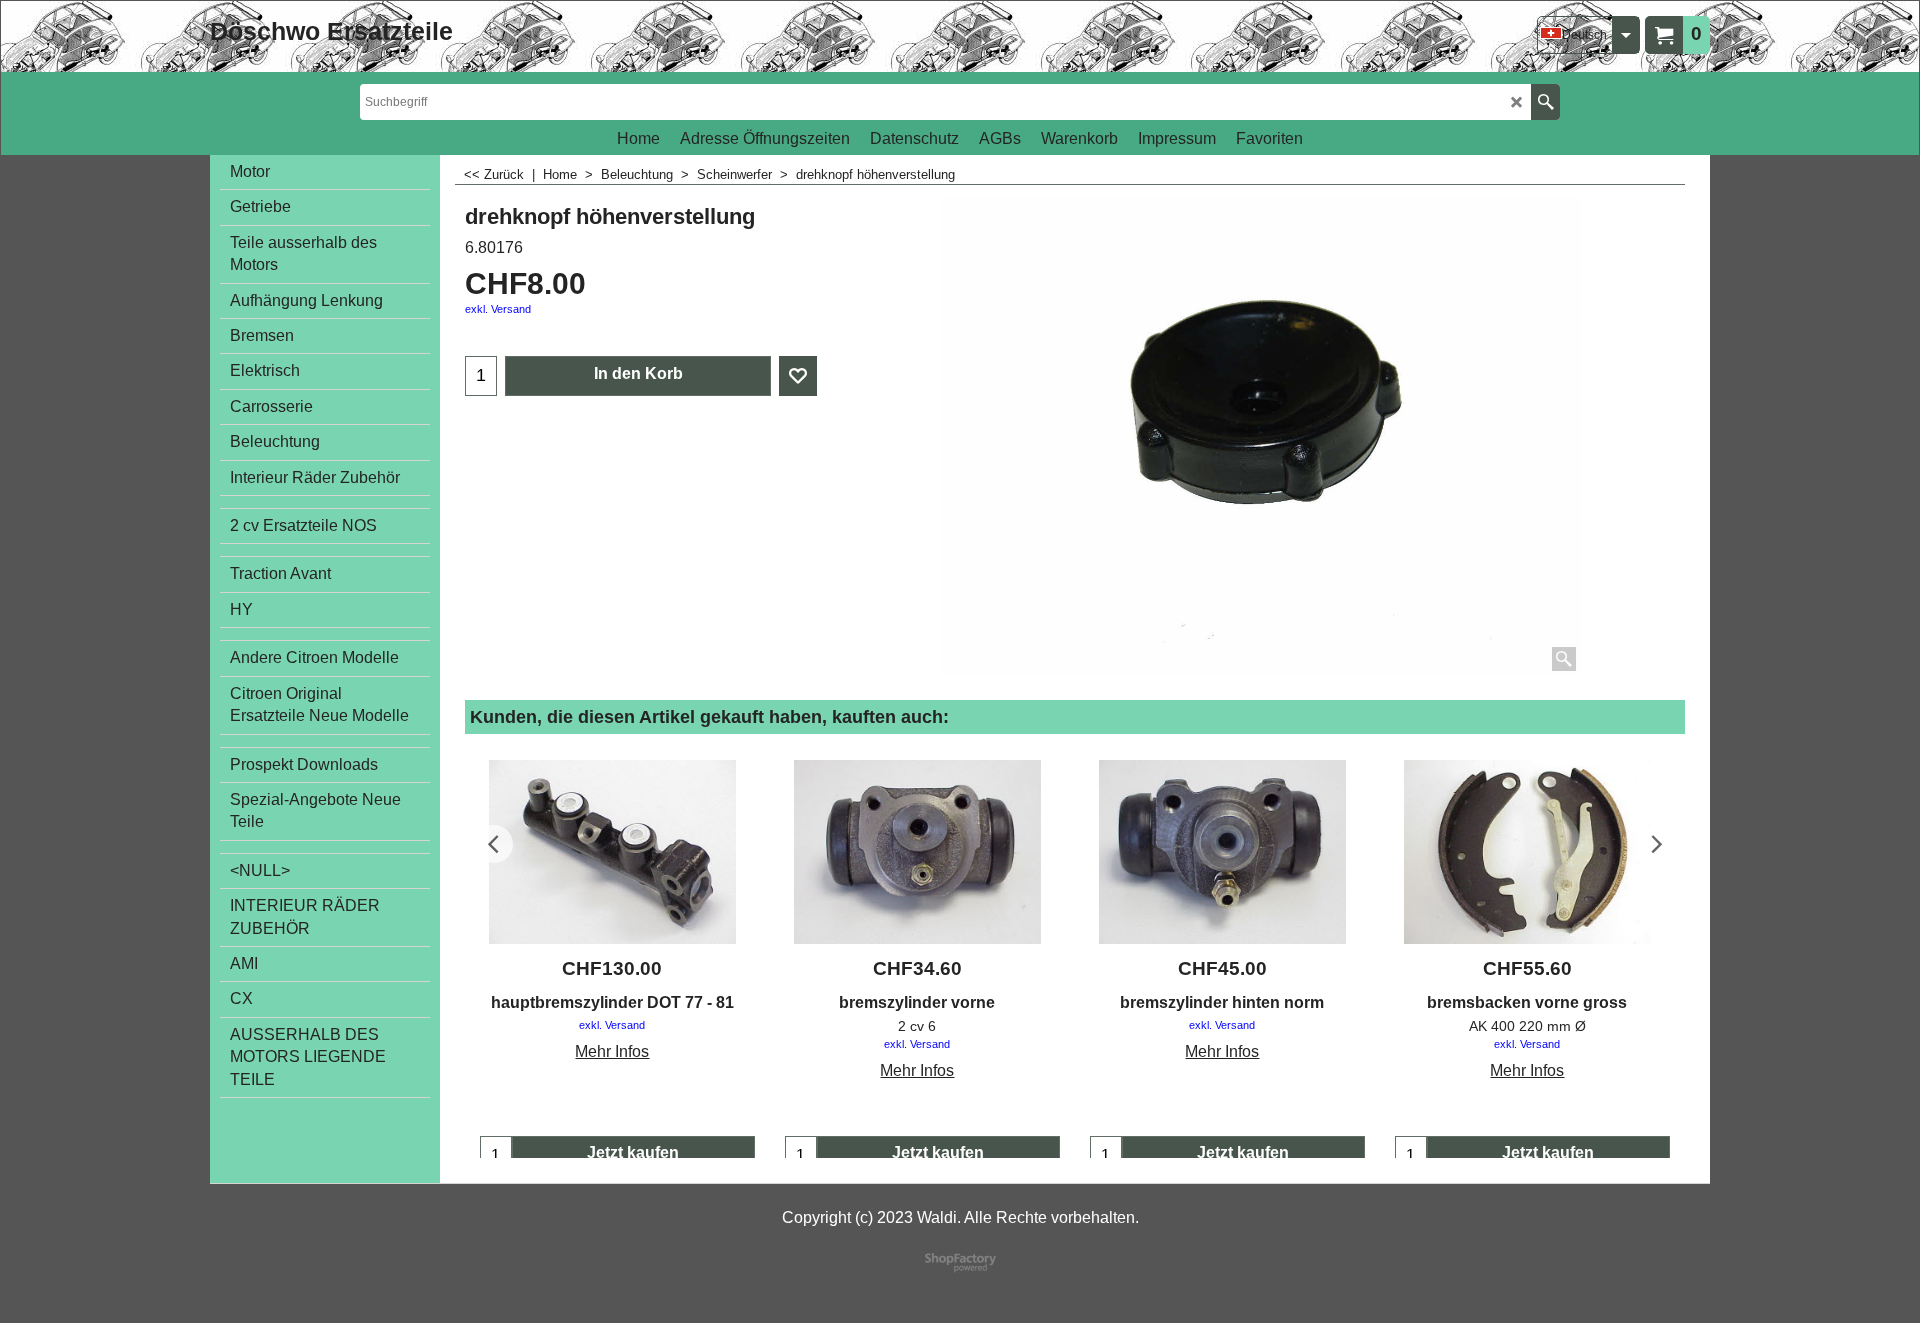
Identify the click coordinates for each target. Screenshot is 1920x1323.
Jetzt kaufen (633, 1152)
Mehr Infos (612, 1051)
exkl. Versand (498, 309)
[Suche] (1545, 102)
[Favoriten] (798, 376)
